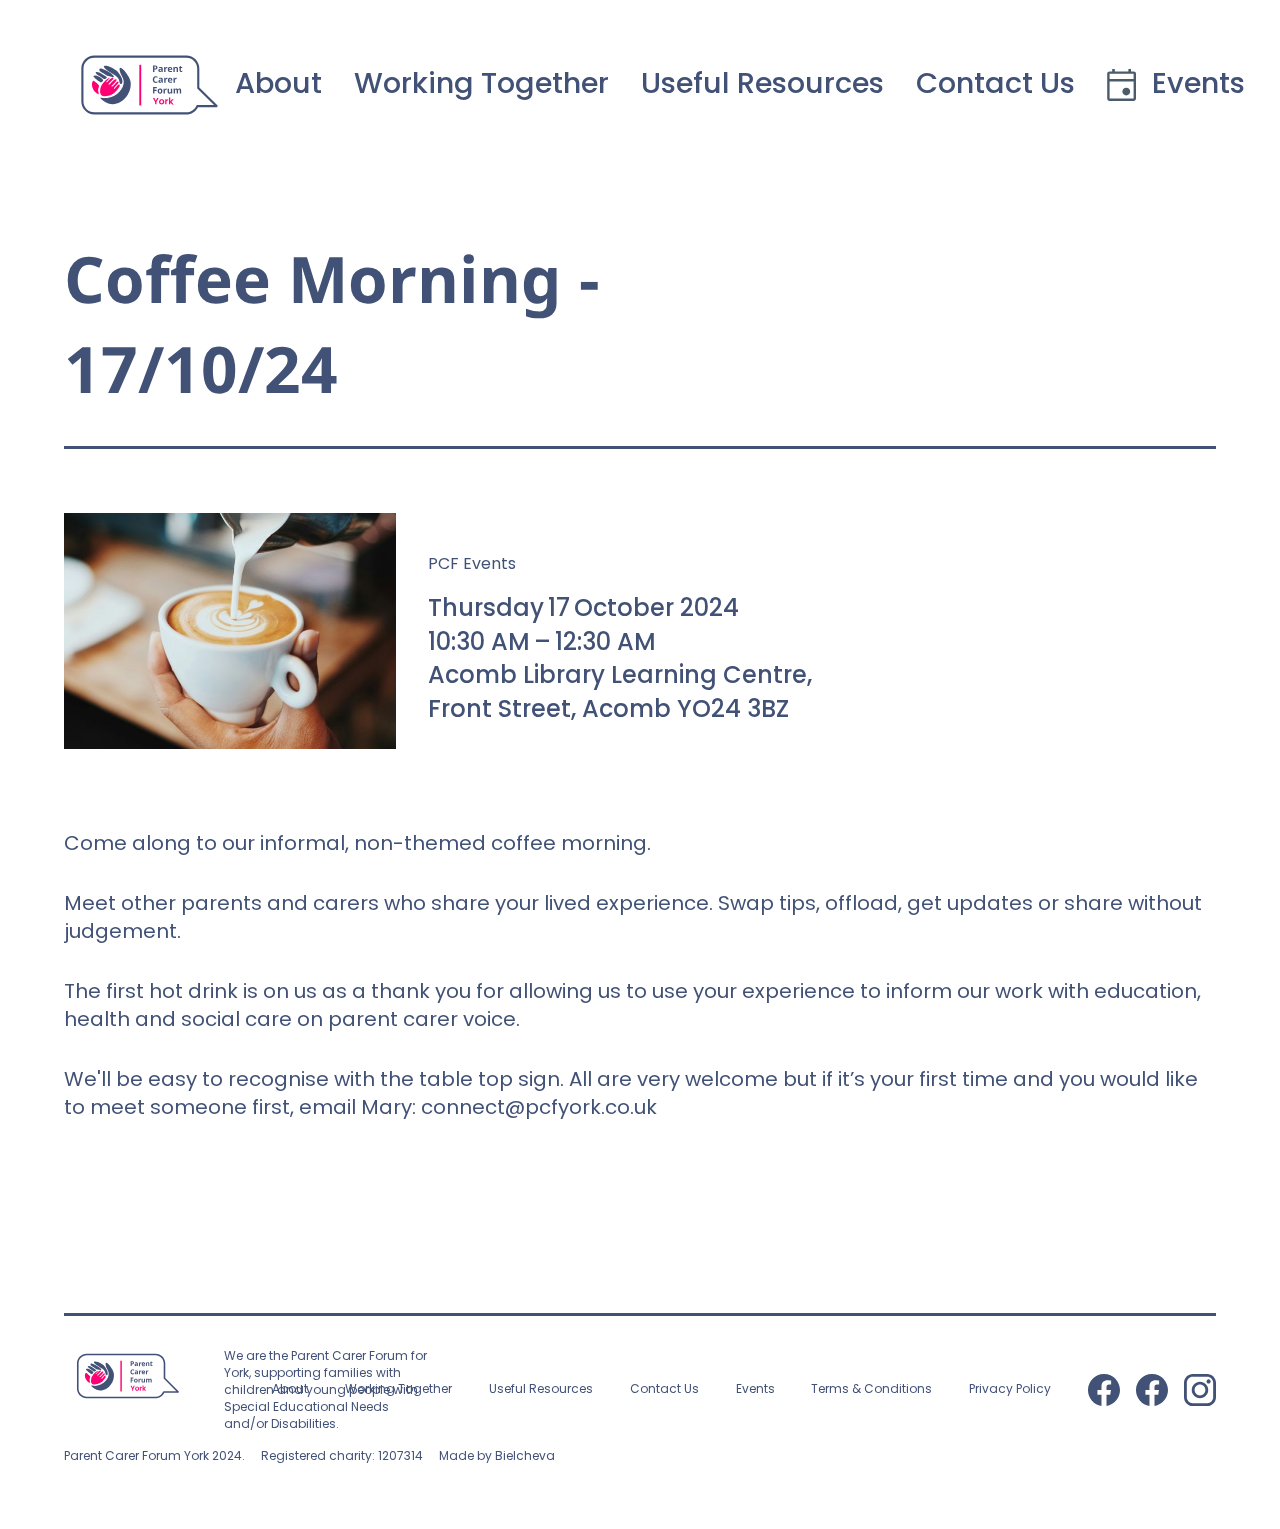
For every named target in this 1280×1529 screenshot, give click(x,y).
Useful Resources (762, 85)
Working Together (481, 85)
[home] (149, 85)
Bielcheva (525, 1455)
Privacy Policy (1010, 1390)
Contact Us (995, 85)
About (278, 85)
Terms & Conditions (871, 1390)
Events (755, 1390)
